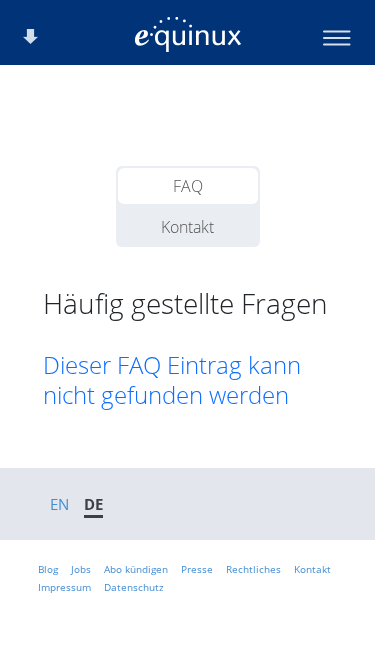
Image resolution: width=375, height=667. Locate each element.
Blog (48, 569)
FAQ (188, 186)
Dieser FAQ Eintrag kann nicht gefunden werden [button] (172, 380)
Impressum (64, 587)
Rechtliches (253, 569)
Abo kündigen (136, 569)
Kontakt (187, 227)
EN (59, 504)
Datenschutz (134, 587)
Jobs (81, 569)
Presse (197, 569)
